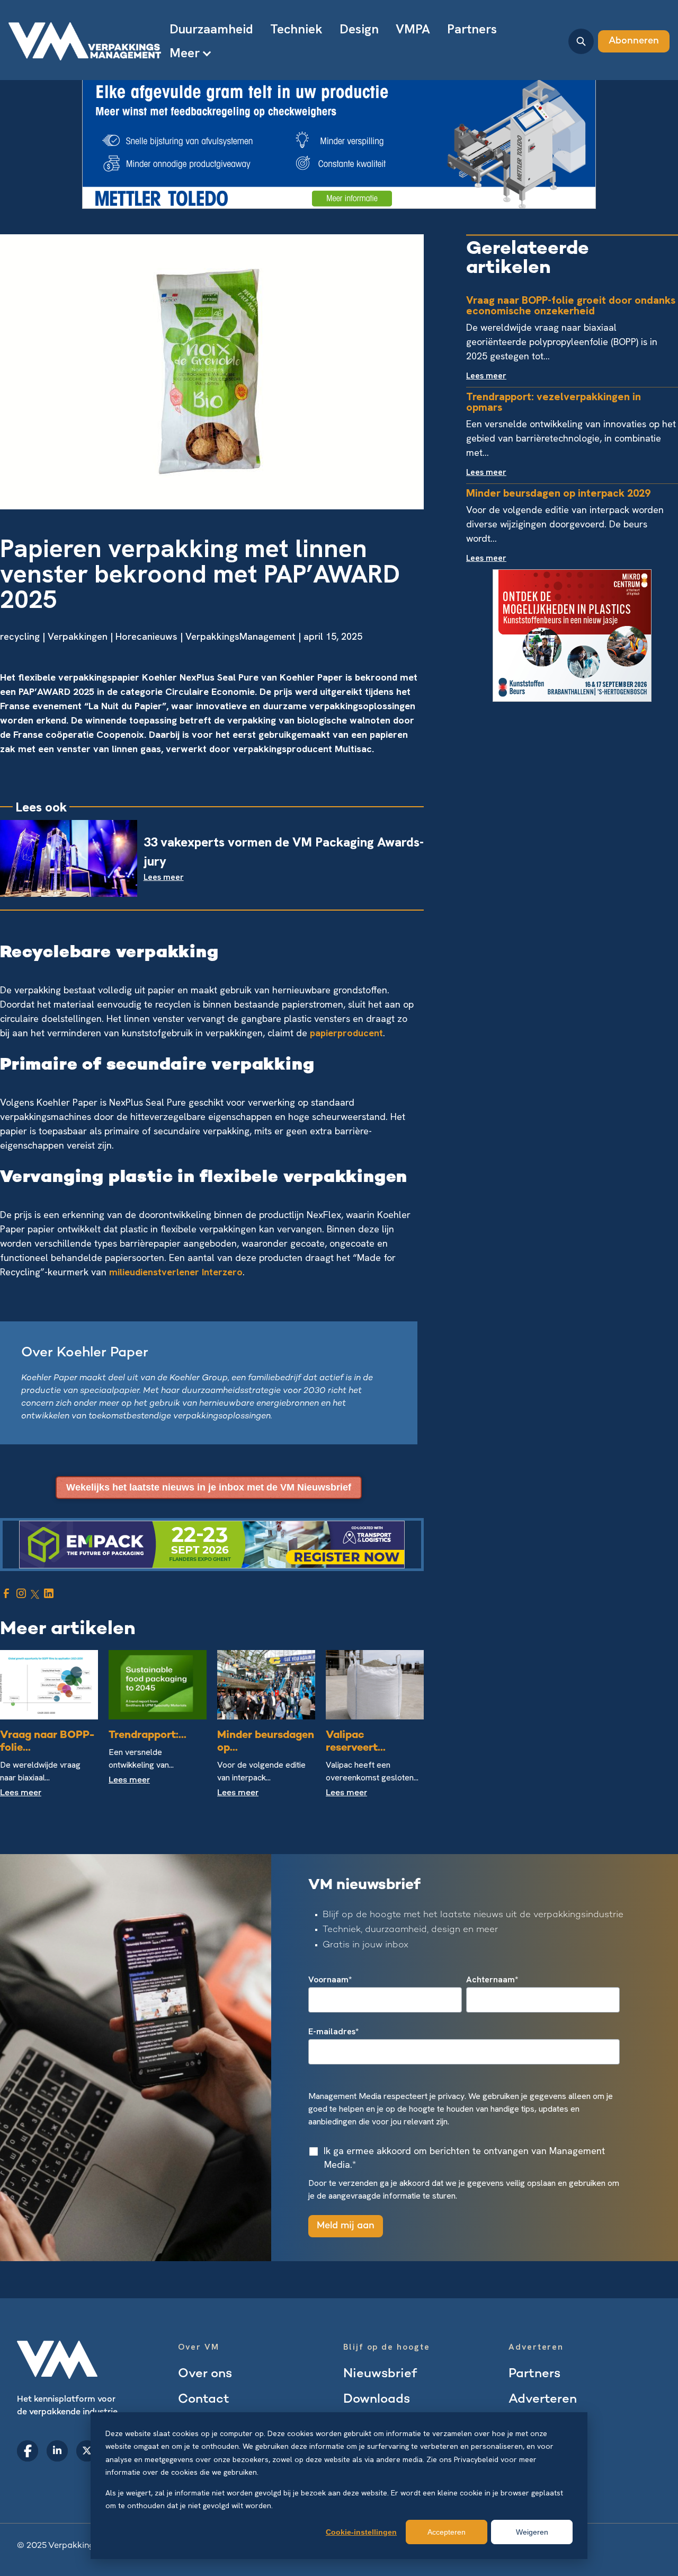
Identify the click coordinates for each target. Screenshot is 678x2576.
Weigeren (532, 2532)
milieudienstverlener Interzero (176, 1272)
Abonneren (634, 41)
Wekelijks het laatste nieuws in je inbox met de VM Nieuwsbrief (209, 1487)
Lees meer (21, 1793)
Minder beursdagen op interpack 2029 (558, 493)
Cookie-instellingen (361, 2532)
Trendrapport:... (148, 1736)
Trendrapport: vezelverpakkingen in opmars (554, 402)
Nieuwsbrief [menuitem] (380, 2374)
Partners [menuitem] (472, 29)
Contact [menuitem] (204, 2400)
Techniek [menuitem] (296, 29)
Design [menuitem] (359, 29)
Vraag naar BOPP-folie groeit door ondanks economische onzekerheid (571, 305)
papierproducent (346, 1033)
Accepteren (447, 2532)
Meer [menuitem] (185, 53)
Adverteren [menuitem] (543, 2400)
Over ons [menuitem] (205, 2374)
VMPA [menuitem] (413, 29)
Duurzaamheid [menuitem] (211, 29)
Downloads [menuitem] (377, 2400)
